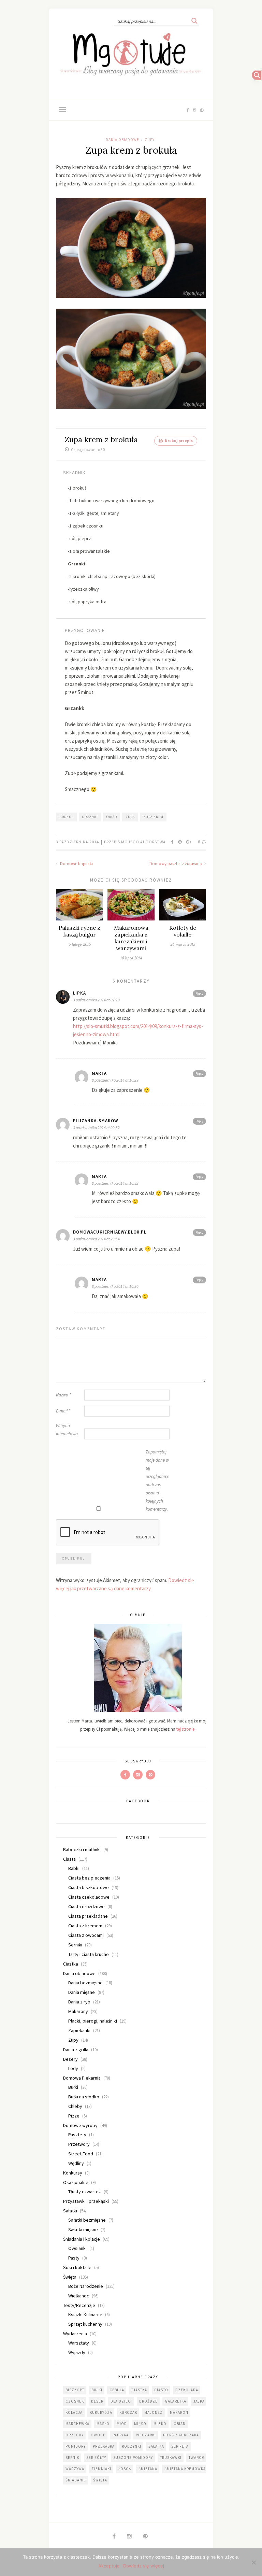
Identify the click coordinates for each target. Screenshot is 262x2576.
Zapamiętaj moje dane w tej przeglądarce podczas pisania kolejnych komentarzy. (157, 1481)
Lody (73, 2068)
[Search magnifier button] (194, 21)
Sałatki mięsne (83, 2229)
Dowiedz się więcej (144, 2566)
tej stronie (185, 1729)
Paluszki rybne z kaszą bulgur (79, 931)
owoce (98, 2435)
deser (97, 2401)
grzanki (90, 817)
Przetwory (79, 2144)
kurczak (128, 2412)
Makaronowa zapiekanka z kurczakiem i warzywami (131, 938)
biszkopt (75, 2390)
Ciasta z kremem (85, 1926)
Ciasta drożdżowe (86, 1906)
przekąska (104, 2446)
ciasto (161, 2390)
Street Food (81, 2154)
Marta (99, 1073)
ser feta (180, 2446)
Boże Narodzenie (86, 2286)
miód (122, 2424)
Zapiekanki (79, 2030)
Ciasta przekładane (88, 1916)
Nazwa (63, 1395)
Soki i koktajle (77, 2267)
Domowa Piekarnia (82, 2078)
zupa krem (153, 817)
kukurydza (101, 2412)
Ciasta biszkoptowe (89, 1887)
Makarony (78, 2011)
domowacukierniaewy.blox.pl (110, 1232)
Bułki (73, 2087)
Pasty (74, 2258)
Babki (74, 1868)
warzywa (75, 2469)
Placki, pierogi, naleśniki (93, 2021)
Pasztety (77, 2135)
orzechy (75, 2435)
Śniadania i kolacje (82, 2239)
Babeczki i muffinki (82, 1849)
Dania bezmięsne (85, 1983)
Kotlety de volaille (183, 931)
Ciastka (71, 1964)
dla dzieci (121, 2401)
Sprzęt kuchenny (85, 2324)
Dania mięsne (82, 1992)
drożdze (148, 2401)
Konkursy (73, 2173)
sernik (72, 2458)
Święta (70, 2277)
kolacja (74, 2412)
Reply (199, 993)
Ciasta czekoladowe (89, 1897)
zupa (130, 817)
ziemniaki (101, 2469)
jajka (199, 2401)
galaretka (176, 2401)
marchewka (77, 2424)
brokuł (67, 817)
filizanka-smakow (96, 1121)
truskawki (171, 2458)
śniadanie (76, 2480)
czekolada (187, 2390)
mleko (160, 2424)
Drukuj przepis (178, 441)
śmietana (148, 2469)
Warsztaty (79, 2343)
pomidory (76, 2446)
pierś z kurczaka (181, 2435)
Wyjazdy (77, 2352)
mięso (140, 2424)
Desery (70, 2059)
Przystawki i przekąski (86, 2201)
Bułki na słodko (84, 2097)
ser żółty (96, 2458)
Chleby (75, 2106)
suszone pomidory (133, 2458)
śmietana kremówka (185, 2469)
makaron (179, 2412)
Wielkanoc (79, 2296)
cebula (117, 2390)
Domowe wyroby (80, 2125)
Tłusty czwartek (85, 2192)
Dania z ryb (79, 2002)
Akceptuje (109, 2566)
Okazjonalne (76, 2182)
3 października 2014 (78, 842)
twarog (197, 2458)
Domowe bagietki (76, 864)
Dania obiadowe (122, 140)
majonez (154, 2412)
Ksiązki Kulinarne (85, 2314)
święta (100, 2480)
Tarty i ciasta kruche (89, 1954)
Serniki (75, 1945)
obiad (112, 817)
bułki (97, 2390)
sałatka (156, 2446)
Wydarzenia (75, 2334)
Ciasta (69, 1859)
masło (103, 2424)
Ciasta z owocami (86, 1935)
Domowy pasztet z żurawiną (176, 864)
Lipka (79, 993)
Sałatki (70, 2211)
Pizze (74, 2116)
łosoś (125, 2469)
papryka (121, 2435)
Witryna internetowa (67, 1430)
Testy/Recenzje (79, 2305)
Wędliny (76, 2163)
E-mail (63, 1411)
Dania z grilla (76, 2050)
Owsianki (77, 2248)
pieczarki (146, 2435)
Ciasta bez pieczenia (89, 1878)
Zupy (150, 140)
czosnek (75, 2401)
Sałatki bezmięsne (87, 2220)
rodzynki (132, 2446)
